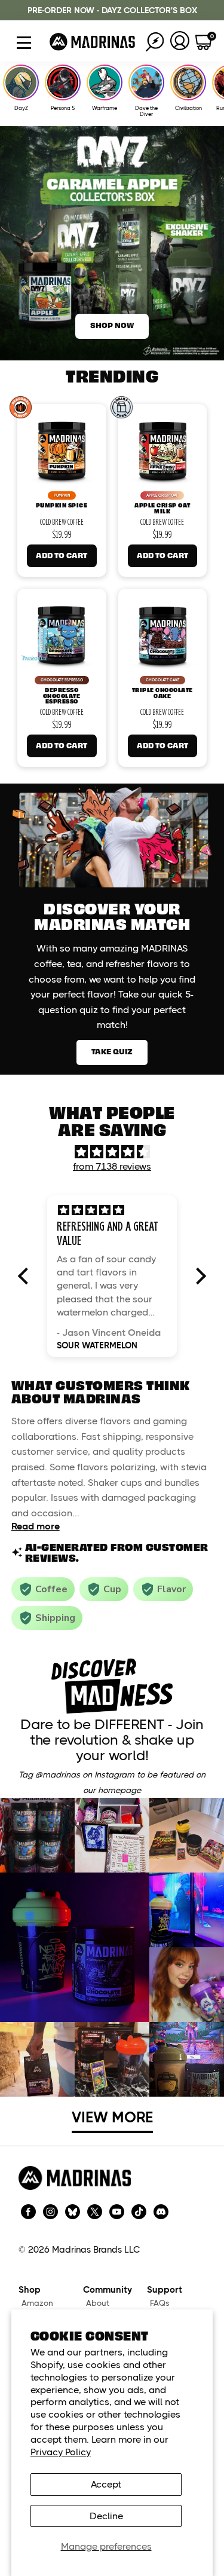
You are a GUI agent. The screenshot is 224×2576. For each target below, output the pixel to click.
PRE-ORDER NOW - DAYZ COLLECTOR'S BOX (112, 10)
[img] (112, 1152)
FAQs (160, 2303)
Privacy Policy (61, 2452)
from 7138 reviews (112, 1166)
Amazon (37, 2303)
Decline (106, 2516)
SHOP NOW (112, 325)
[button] (26, 1276)
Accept (106, 2484)
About (98, 2303)
